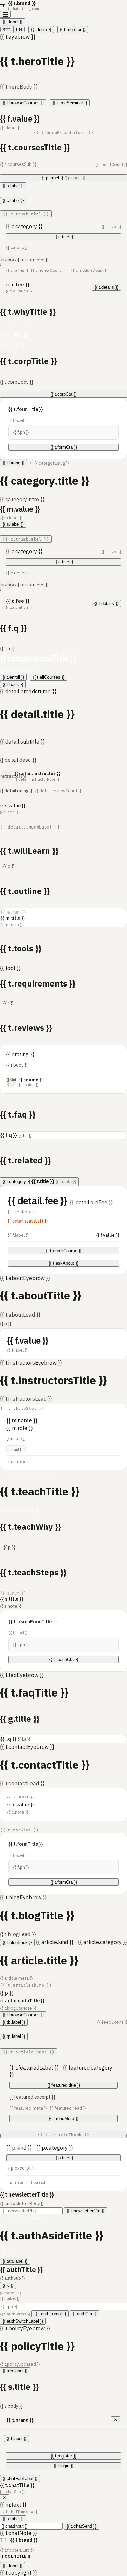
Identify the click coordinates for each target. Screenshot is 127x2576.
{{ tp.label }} (14, 2036)
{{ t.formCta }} (64, 447)
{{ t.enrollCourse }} (64, 1251)
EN (19, 30)
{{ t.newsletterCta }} (86, 2211)
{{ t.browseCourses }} (23, 103)
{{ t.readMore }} (64, 2118)
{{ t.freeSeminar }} (70, 103)
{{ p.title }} (64, 2158)
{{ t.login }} (41, 30)
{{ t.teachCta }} (64, 1660)
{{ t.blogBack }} (17, 1942)
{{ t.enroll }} (13, 677)
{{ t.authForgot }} (50, 2314)
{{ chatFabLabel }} (20, 2479)
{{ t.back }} (13, 685)
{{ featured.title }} (64, 2085)
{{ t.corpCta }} (63, 394)
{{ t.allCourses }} (49, 677)
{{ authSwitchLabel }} (23, 2321)
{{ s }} (8, 2285)
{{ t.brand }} (14, 463)
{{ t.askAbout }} (63, 1263)
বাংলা (7, 29)
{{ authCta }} (84, 2314)
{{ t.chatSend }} (81, 2526)
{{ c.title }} (64, 237)
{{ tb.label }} (14, 2022)
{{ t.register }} (73, 30)
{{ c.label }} (13, 200)
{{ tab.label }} (15, 2261)
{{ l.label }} (13, 22)
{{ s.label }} (13, 186)
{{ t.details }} (106, 287)
